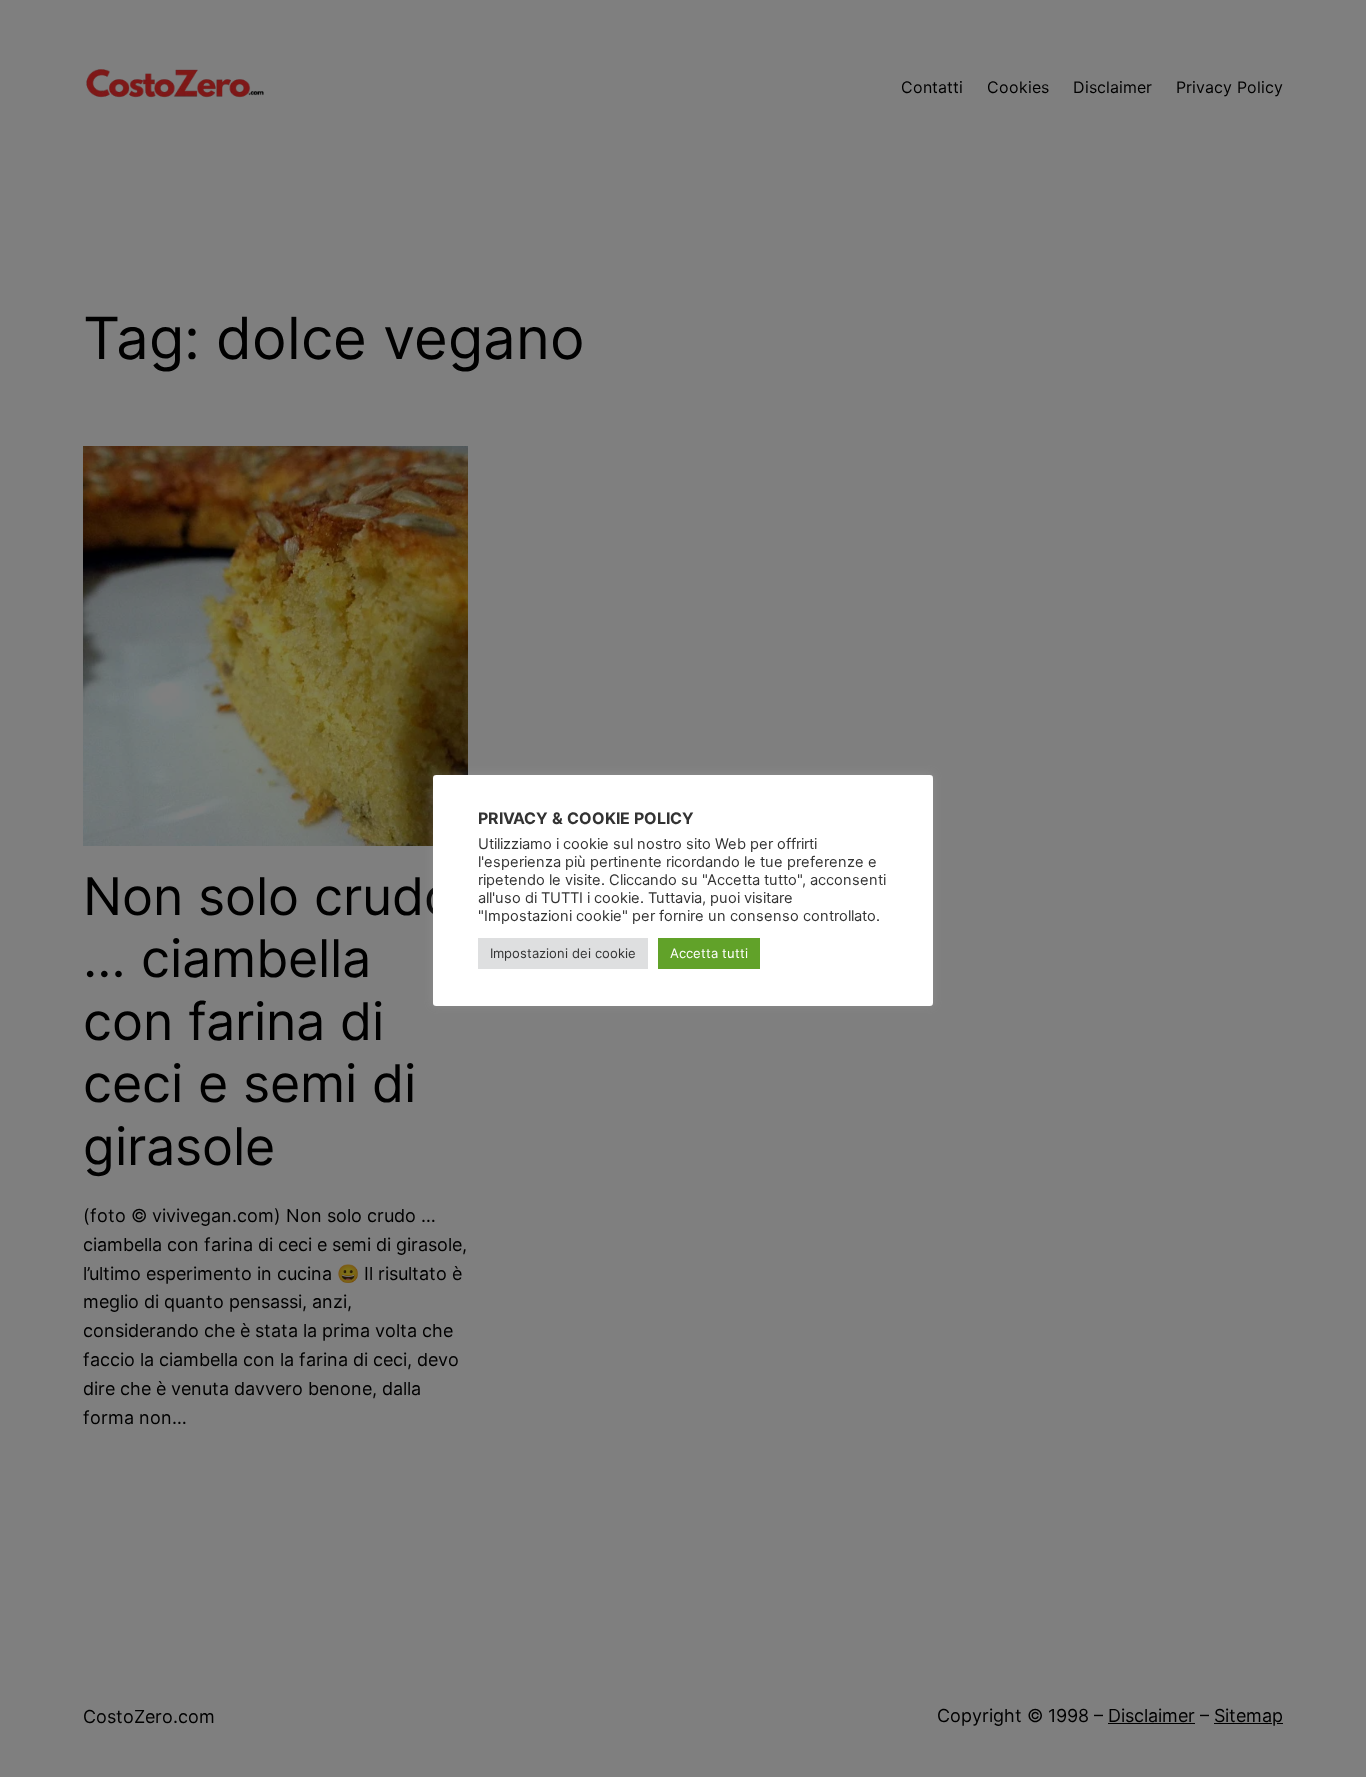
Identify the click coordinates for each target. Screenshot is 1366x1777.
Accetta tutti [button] (709, 953)
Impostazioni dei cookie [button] (563, 953)
